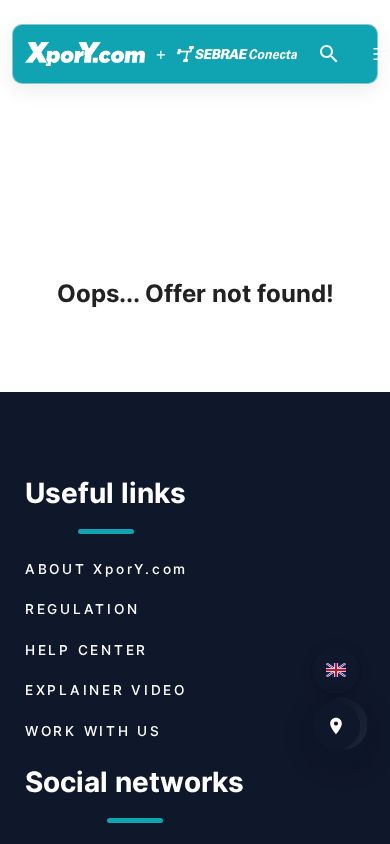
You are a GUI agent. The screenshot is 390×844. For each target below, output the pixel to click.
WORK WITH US (93, 731)
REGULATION (82, 609)
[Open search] (329, 54)
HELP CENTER (86, 650)
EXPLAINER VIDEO (106, 690)
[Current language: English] (336, 670)
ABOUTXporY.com (106, 569)
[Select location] (336, 726)
